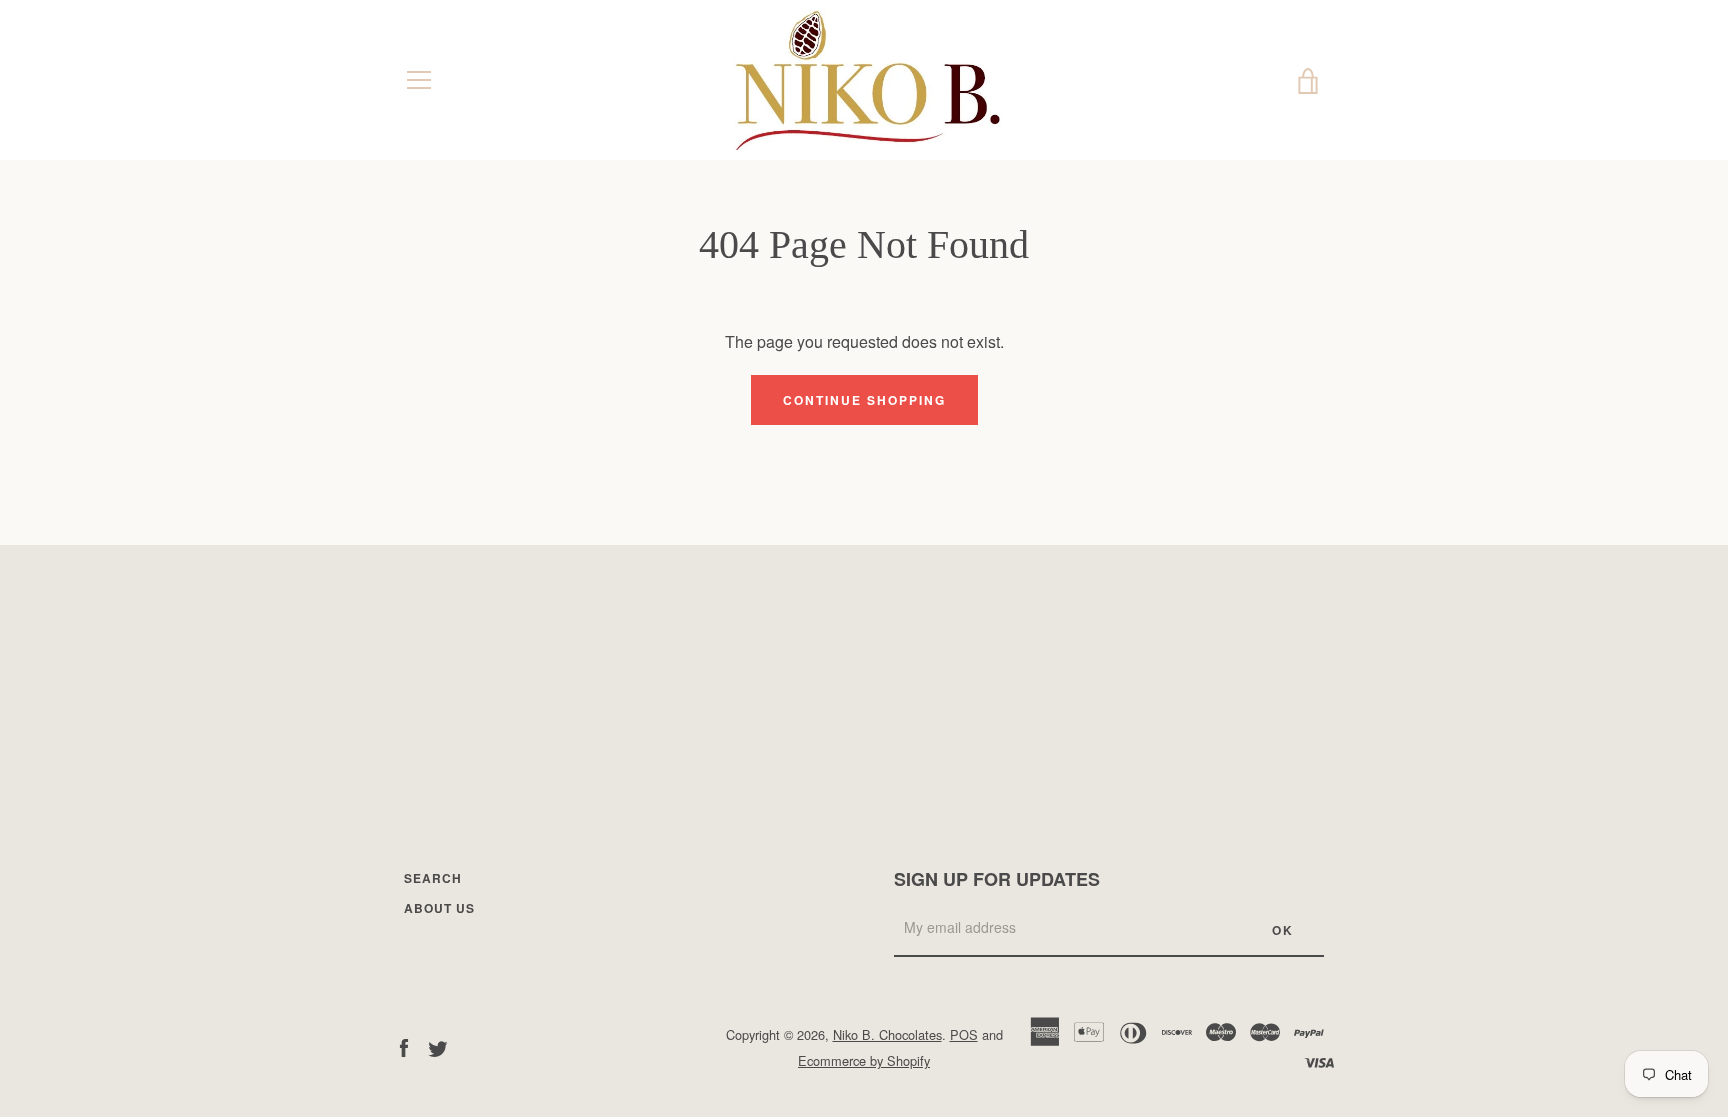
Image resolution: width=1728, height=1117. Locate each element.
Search (433, 878)
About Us (439, 908)
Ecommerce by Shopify (864, 1060)
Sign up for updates (997, 879)
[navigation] (419, 80)
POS (964, 1034)
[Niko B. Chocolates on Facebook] (404, 1046)
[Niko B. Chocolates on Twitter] (438, 1046)
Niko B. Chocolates (887, 1034)
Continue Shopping (864, 400)
